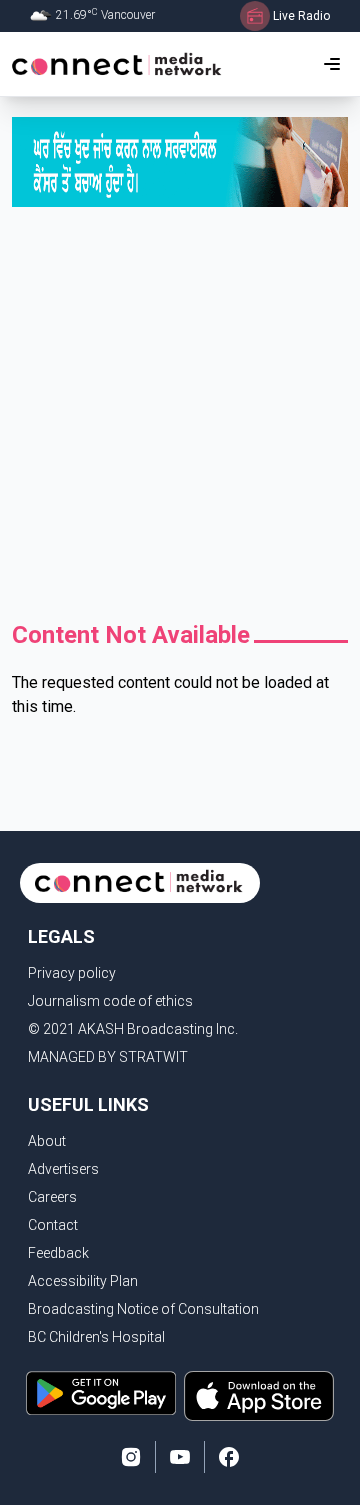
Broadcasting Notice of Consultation (143, 1309)
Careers (52, 1197)
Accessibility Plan (83, 1281)
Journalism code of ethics (110, 1001)
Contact (53, 1225)
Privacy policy (72, 973)
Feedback (58, 1253)
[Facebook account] (229, 1457)
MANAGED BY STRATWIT (108, 1057)
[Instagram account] (131, 1457)
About (47, 1141)
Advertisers (63, 1169)
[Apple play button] (259, 1396)
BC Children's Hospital (96, 1337)
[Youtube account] (180, 1457)
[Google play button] (101, 1396)
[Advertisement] (180, 419)
